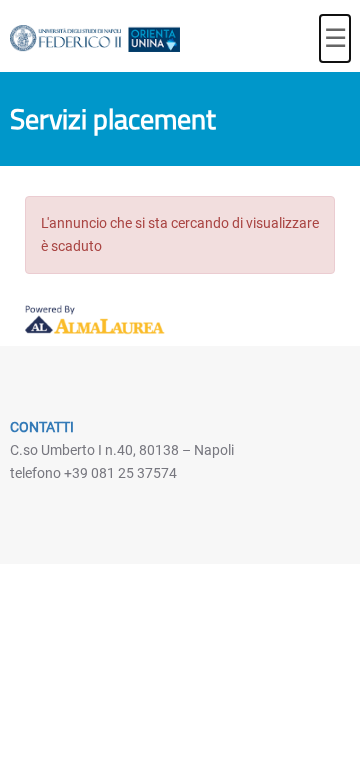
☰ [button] (335, 38)
